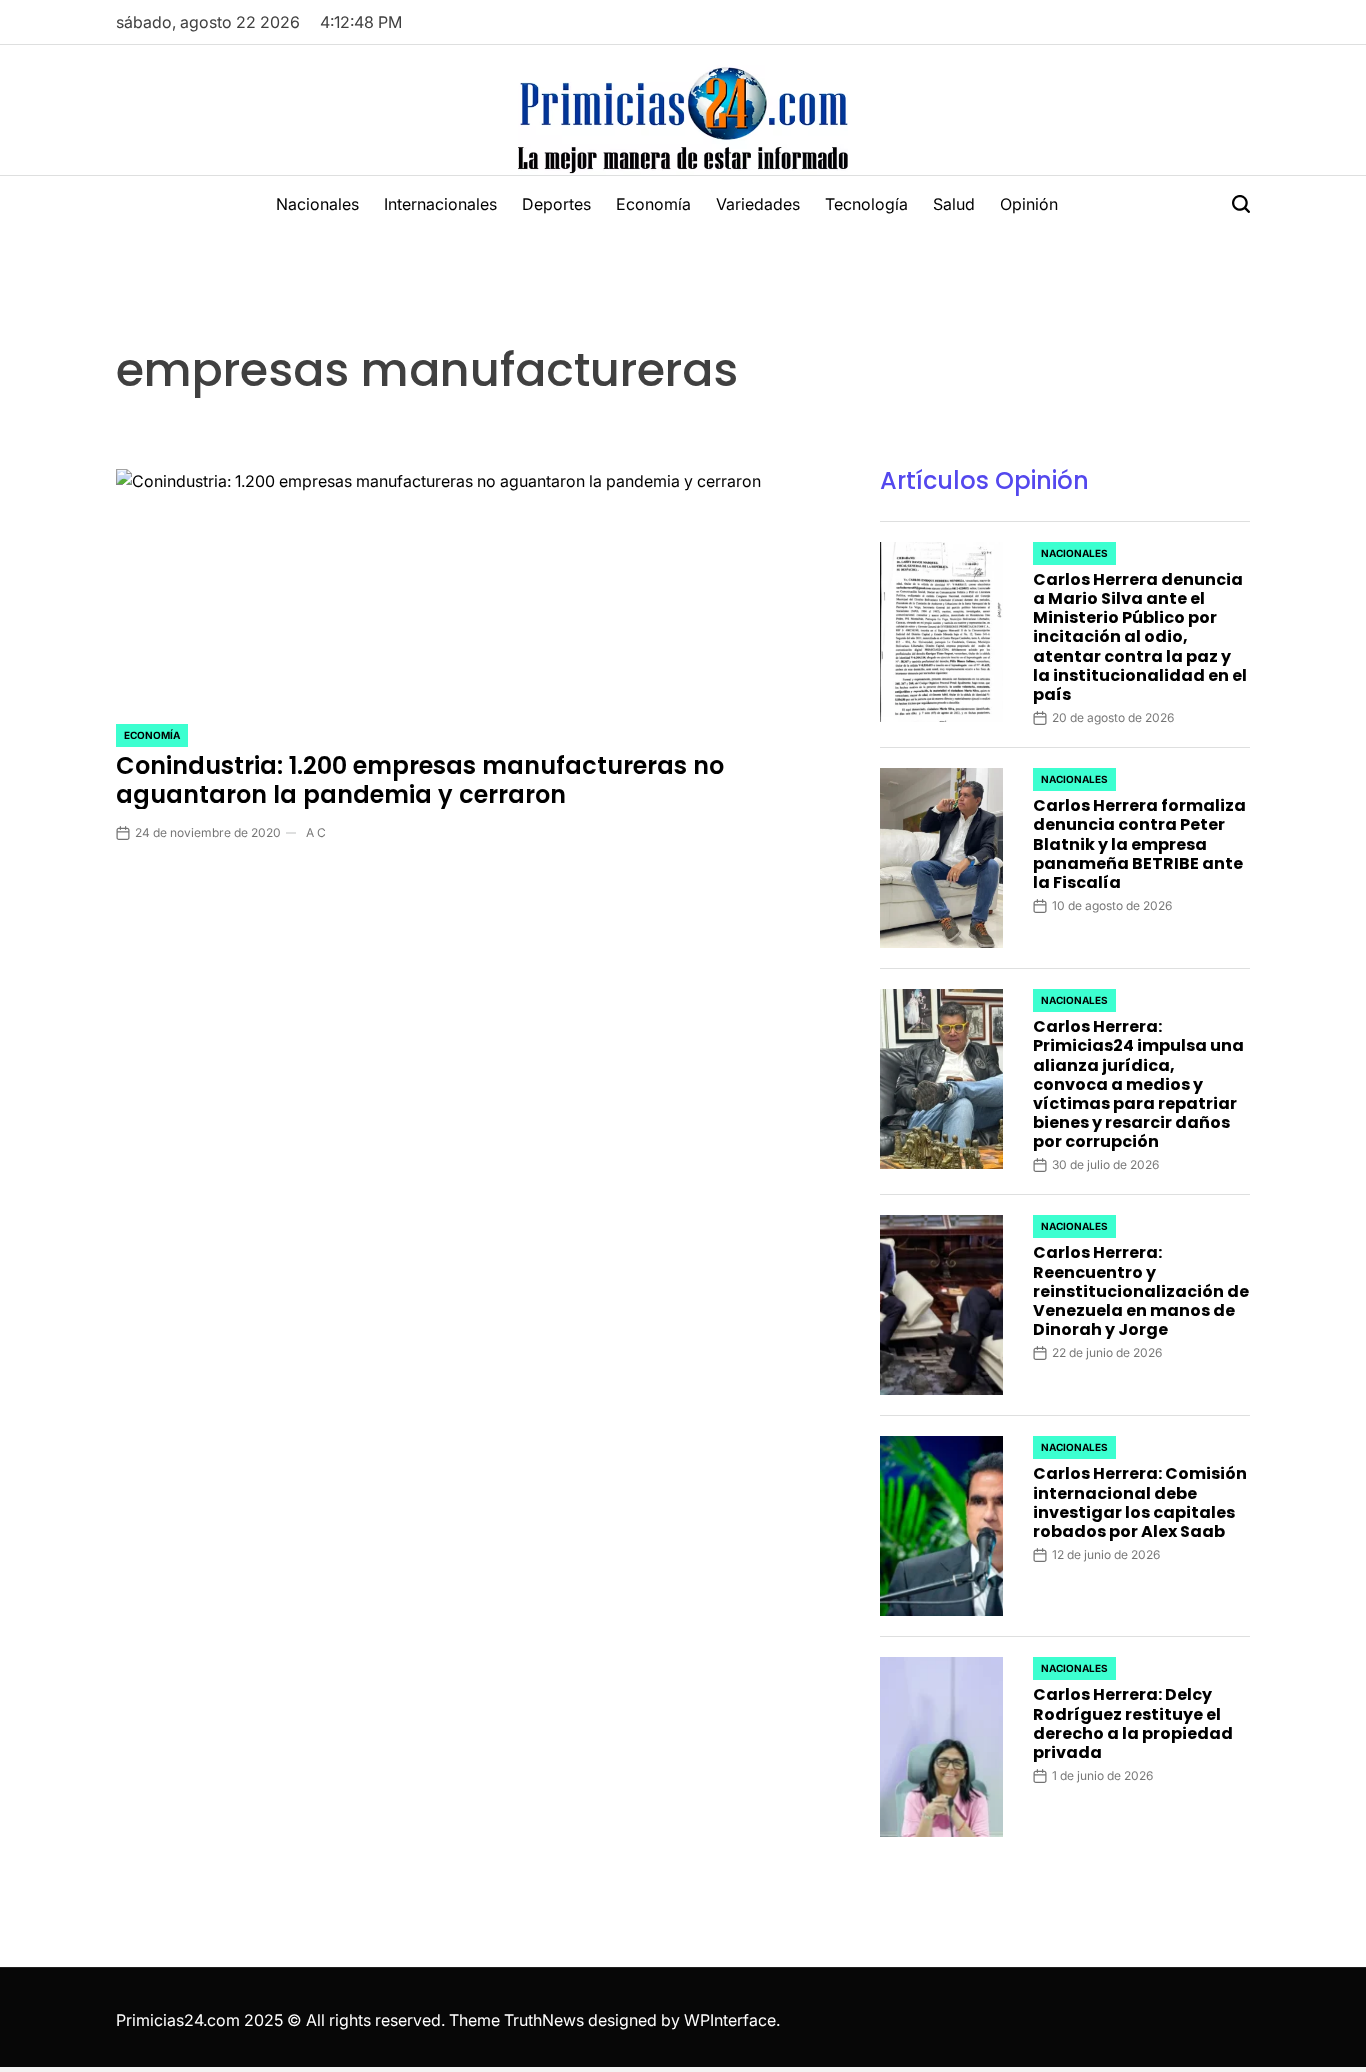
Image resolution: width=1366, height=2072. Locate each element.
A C (316, 832)
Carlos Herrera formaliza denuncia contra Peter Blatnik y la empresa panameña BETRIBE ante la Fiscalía (1139, 844)
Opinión (1029, 204)
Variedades (758, 204)
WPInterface (730, 2020)
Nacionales (317, 204)
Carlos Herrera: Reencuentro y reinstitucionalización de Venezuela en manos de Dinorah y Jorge (1141, 1291)
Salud (954, 204)
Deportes (556, 204)
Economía (653, 204)
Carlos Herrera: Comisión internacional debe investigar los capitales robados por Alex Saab (1140, 1502)
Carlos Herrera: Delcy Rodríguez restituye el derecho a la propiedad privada (1133, 1723)
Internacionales (440, 204)
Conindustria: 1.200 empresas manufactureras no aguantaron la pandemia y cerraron (420, 780)
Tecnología (866, 204)
